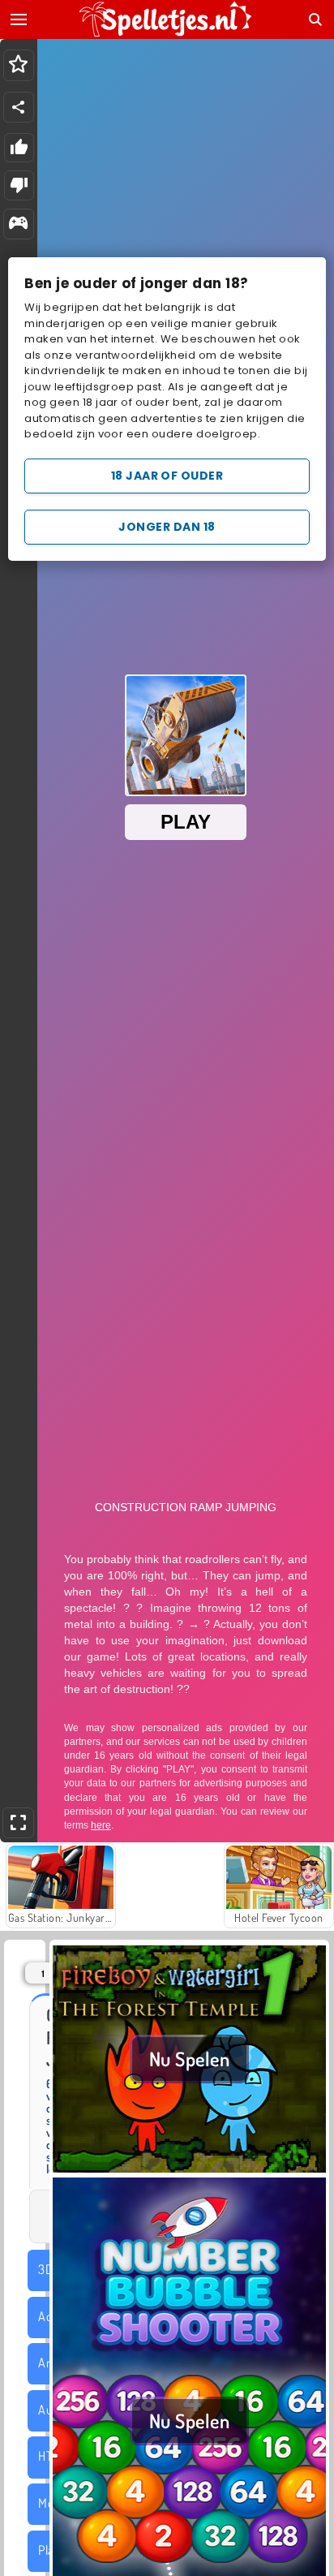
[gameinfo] (18, 224)
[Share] (19, 107)
